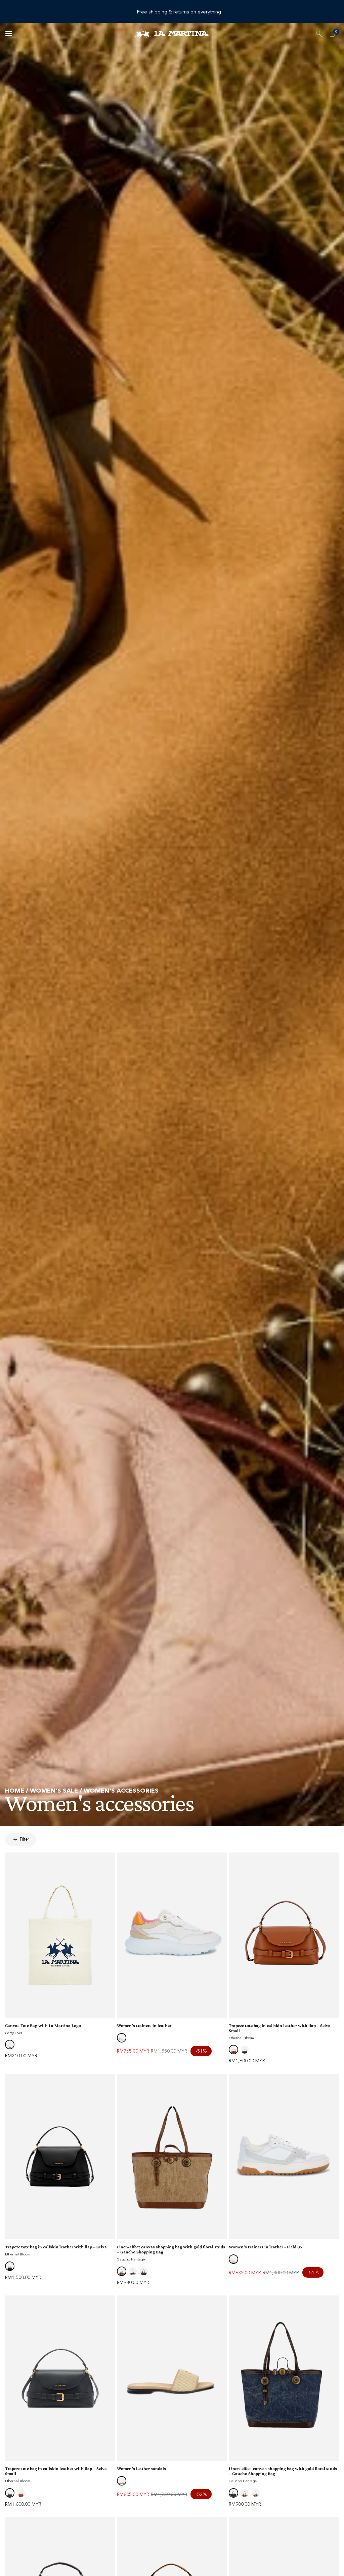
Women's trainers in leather (144, 2026)
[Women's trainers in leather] (172, 1935)
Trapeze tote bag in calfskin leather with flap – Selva (56, 2247)
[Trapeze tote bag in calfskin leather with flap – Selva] (60, 2157)
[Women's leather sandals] (172, 2378)
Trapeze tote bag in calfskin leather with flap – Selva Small (280, 2028)
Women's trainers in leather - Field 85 (266, 2247)
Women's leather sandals (141, 2469)
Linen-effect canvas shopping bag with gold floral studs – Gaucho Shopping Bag (171, 2249)
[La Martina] (172, 33)
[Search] (319, 34)
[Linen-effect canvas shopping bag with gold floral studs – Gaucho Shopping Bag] (172, 2157)
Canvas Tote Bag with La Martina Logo (43, 2026)
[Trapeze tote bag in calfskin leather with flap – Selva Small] (284, 1935)
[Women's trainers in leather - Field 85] (284, 2157)
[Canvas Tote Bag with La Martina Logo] (60, 1935)
